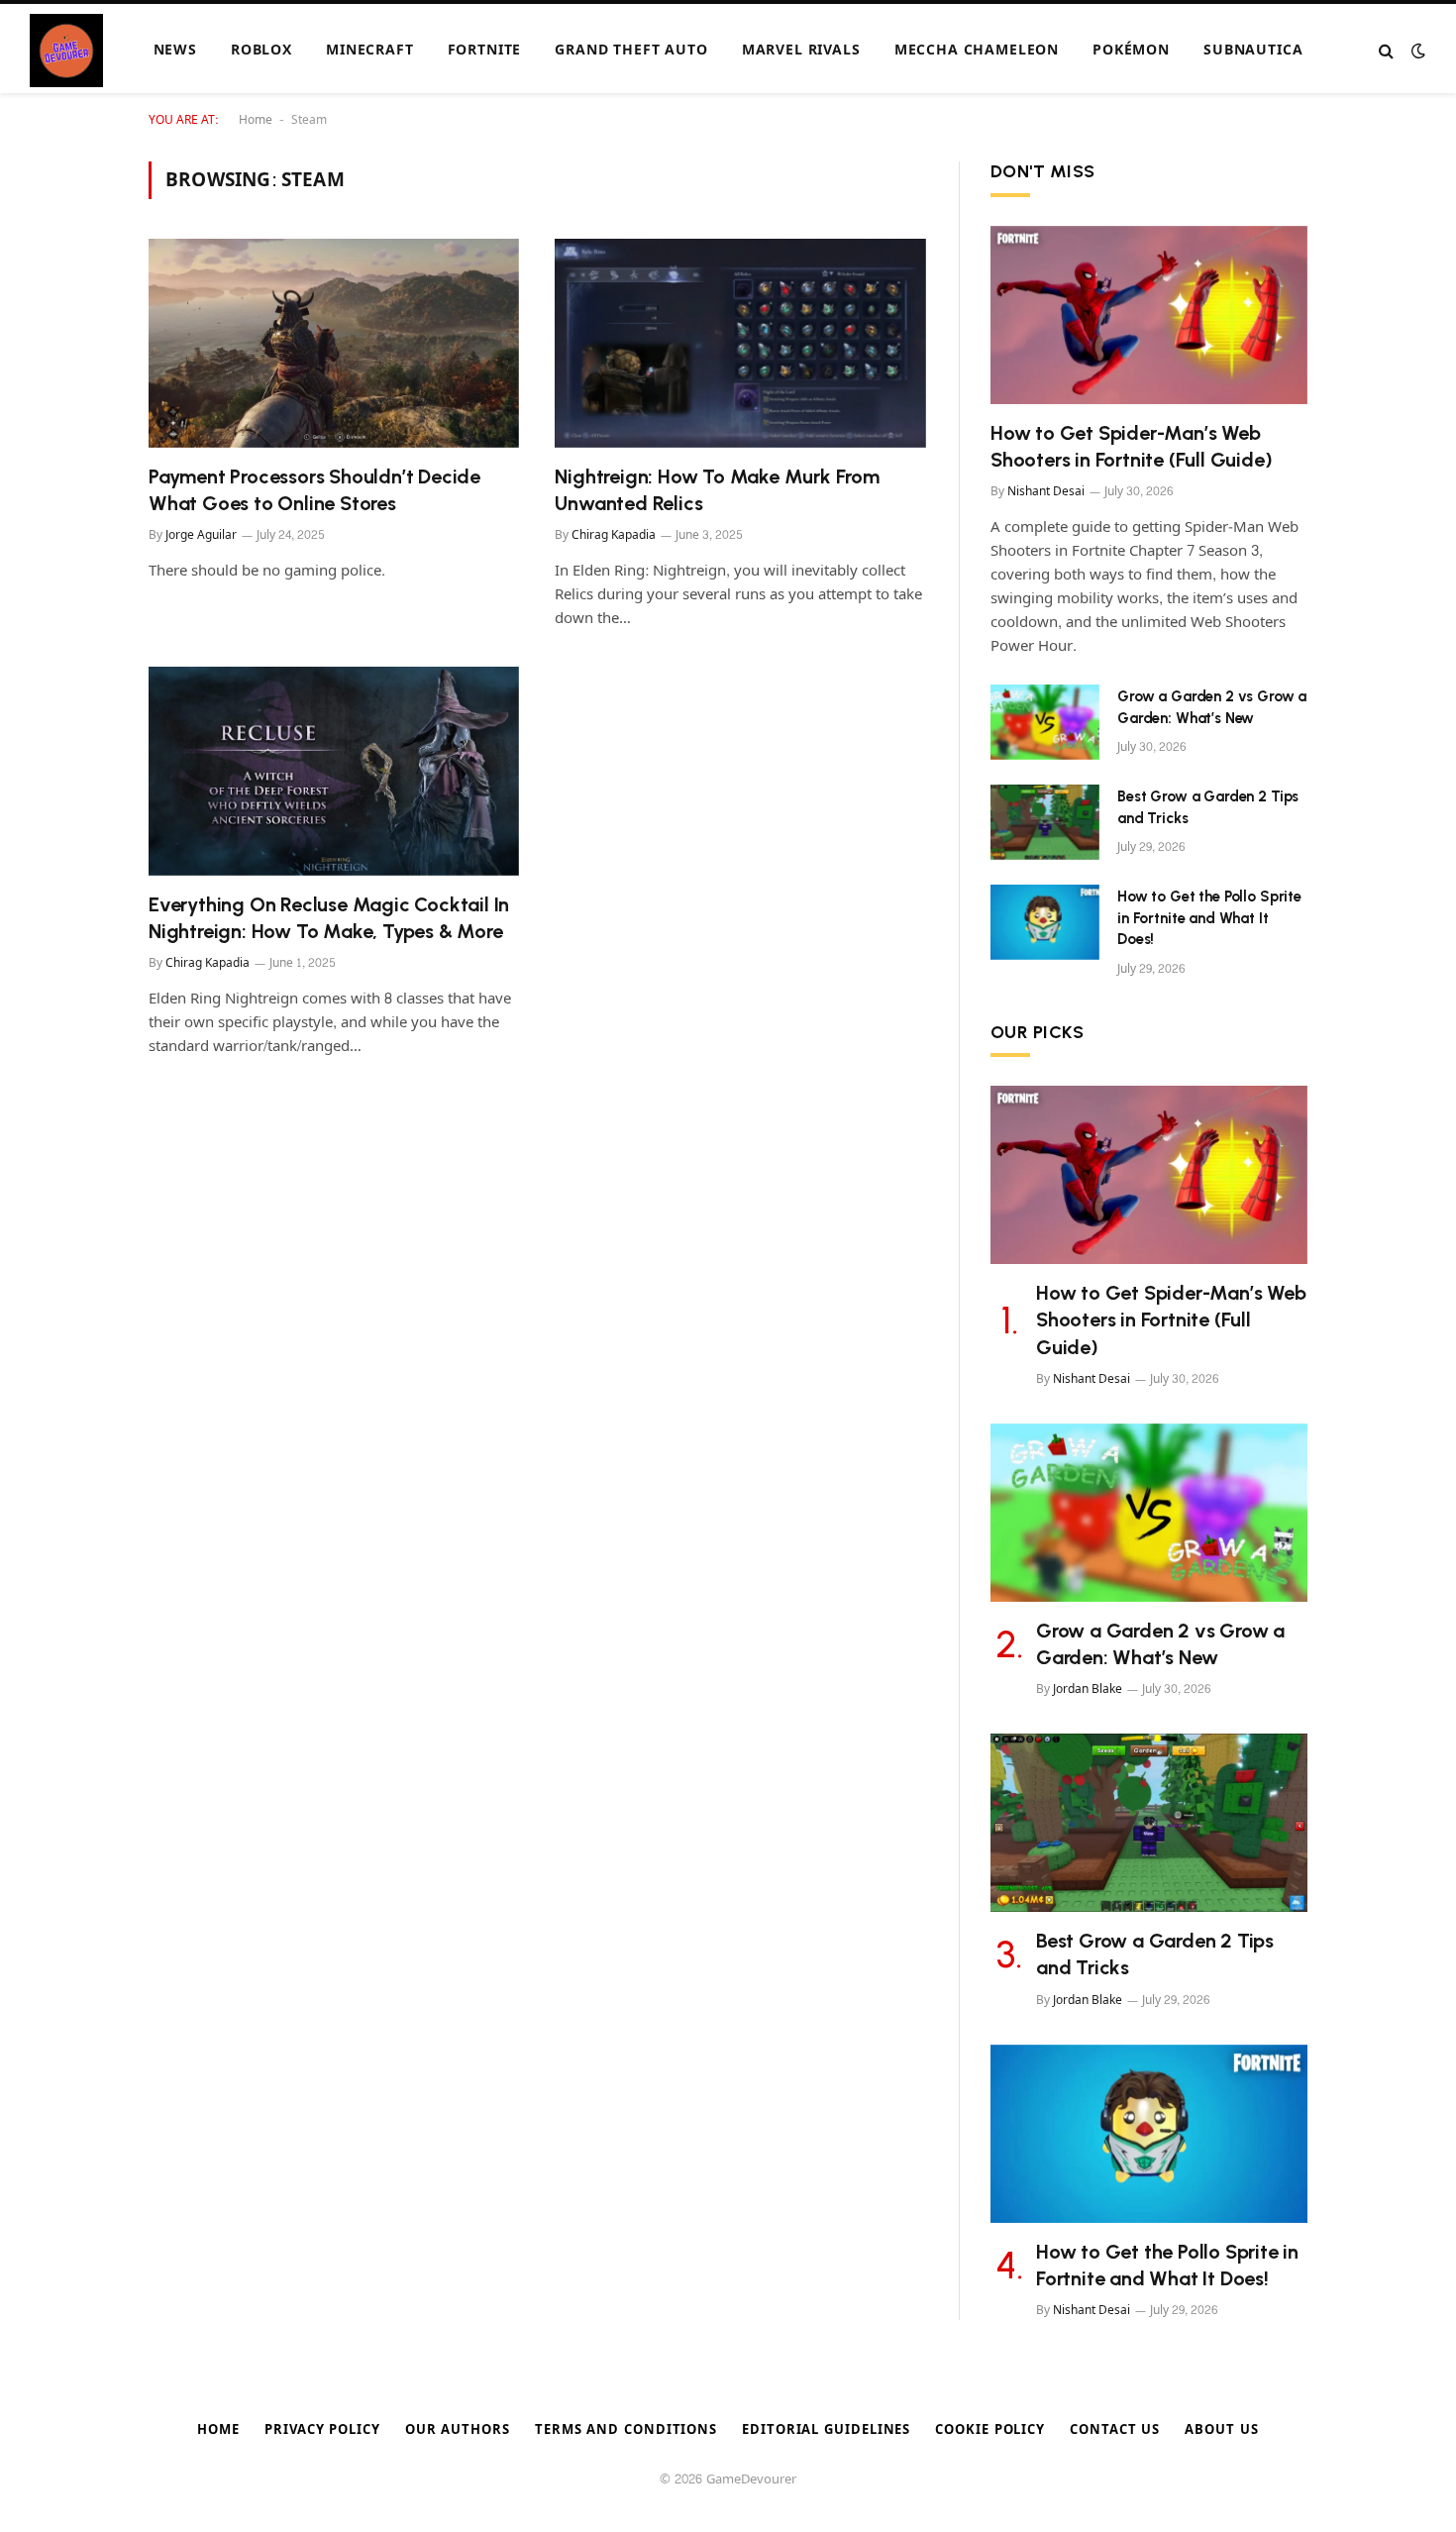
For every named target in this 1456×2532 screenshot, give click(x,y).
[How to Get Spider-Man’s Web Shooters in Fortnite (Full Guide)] (1149, 315)
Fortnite (485, 50)
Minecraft (370, 50)
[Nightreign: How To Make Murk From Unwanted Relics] (740, 343)
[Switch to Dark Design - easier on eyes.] (1416, 51)
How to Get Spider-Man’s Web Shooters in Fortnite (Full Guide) (1131, 446)
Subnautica (1253, 50)
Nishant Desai (1046, 491)
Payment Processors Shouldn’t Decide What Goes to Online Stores (314, 490)
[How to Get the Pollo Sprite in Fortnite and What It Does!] (1045, 922)
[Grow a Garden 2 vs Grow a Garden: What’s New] (1045, 722)
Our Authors (458, 2430)
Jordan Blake (1088, 1689)
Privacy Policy (322, 2430)
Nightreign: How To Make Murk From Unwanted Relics (717, 490)
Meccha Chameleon (977, 50)
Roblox (261, 50)
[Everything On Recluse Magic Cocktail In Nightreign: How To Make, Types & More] (334, 771)
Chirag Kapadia (614, 535)
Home (256, 120)
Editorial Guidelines (826, 2430)
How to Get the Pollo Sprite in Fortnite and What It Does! (1209, 918)
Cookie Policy (990, 2430)
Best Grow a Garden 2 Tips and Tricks (1208, 807)
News (175, 50)
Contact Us (1115, 2430)
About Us (1221, 2430)
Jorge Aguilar (201, 535)
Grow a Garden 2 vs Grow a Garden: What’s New (1212, 707)
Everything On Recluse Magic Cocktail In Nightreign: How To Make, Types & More (329, 918)
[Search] (1386, 51)
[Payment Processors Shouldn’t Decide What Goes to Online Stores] (334, 343)
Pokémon (1131, 50)
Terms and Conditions (626, 2430)
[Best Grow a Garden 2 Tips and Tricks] (1045, 822)
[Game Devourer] (66, 51)
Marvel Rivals (801, 50)
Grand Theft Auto (631, 50)
